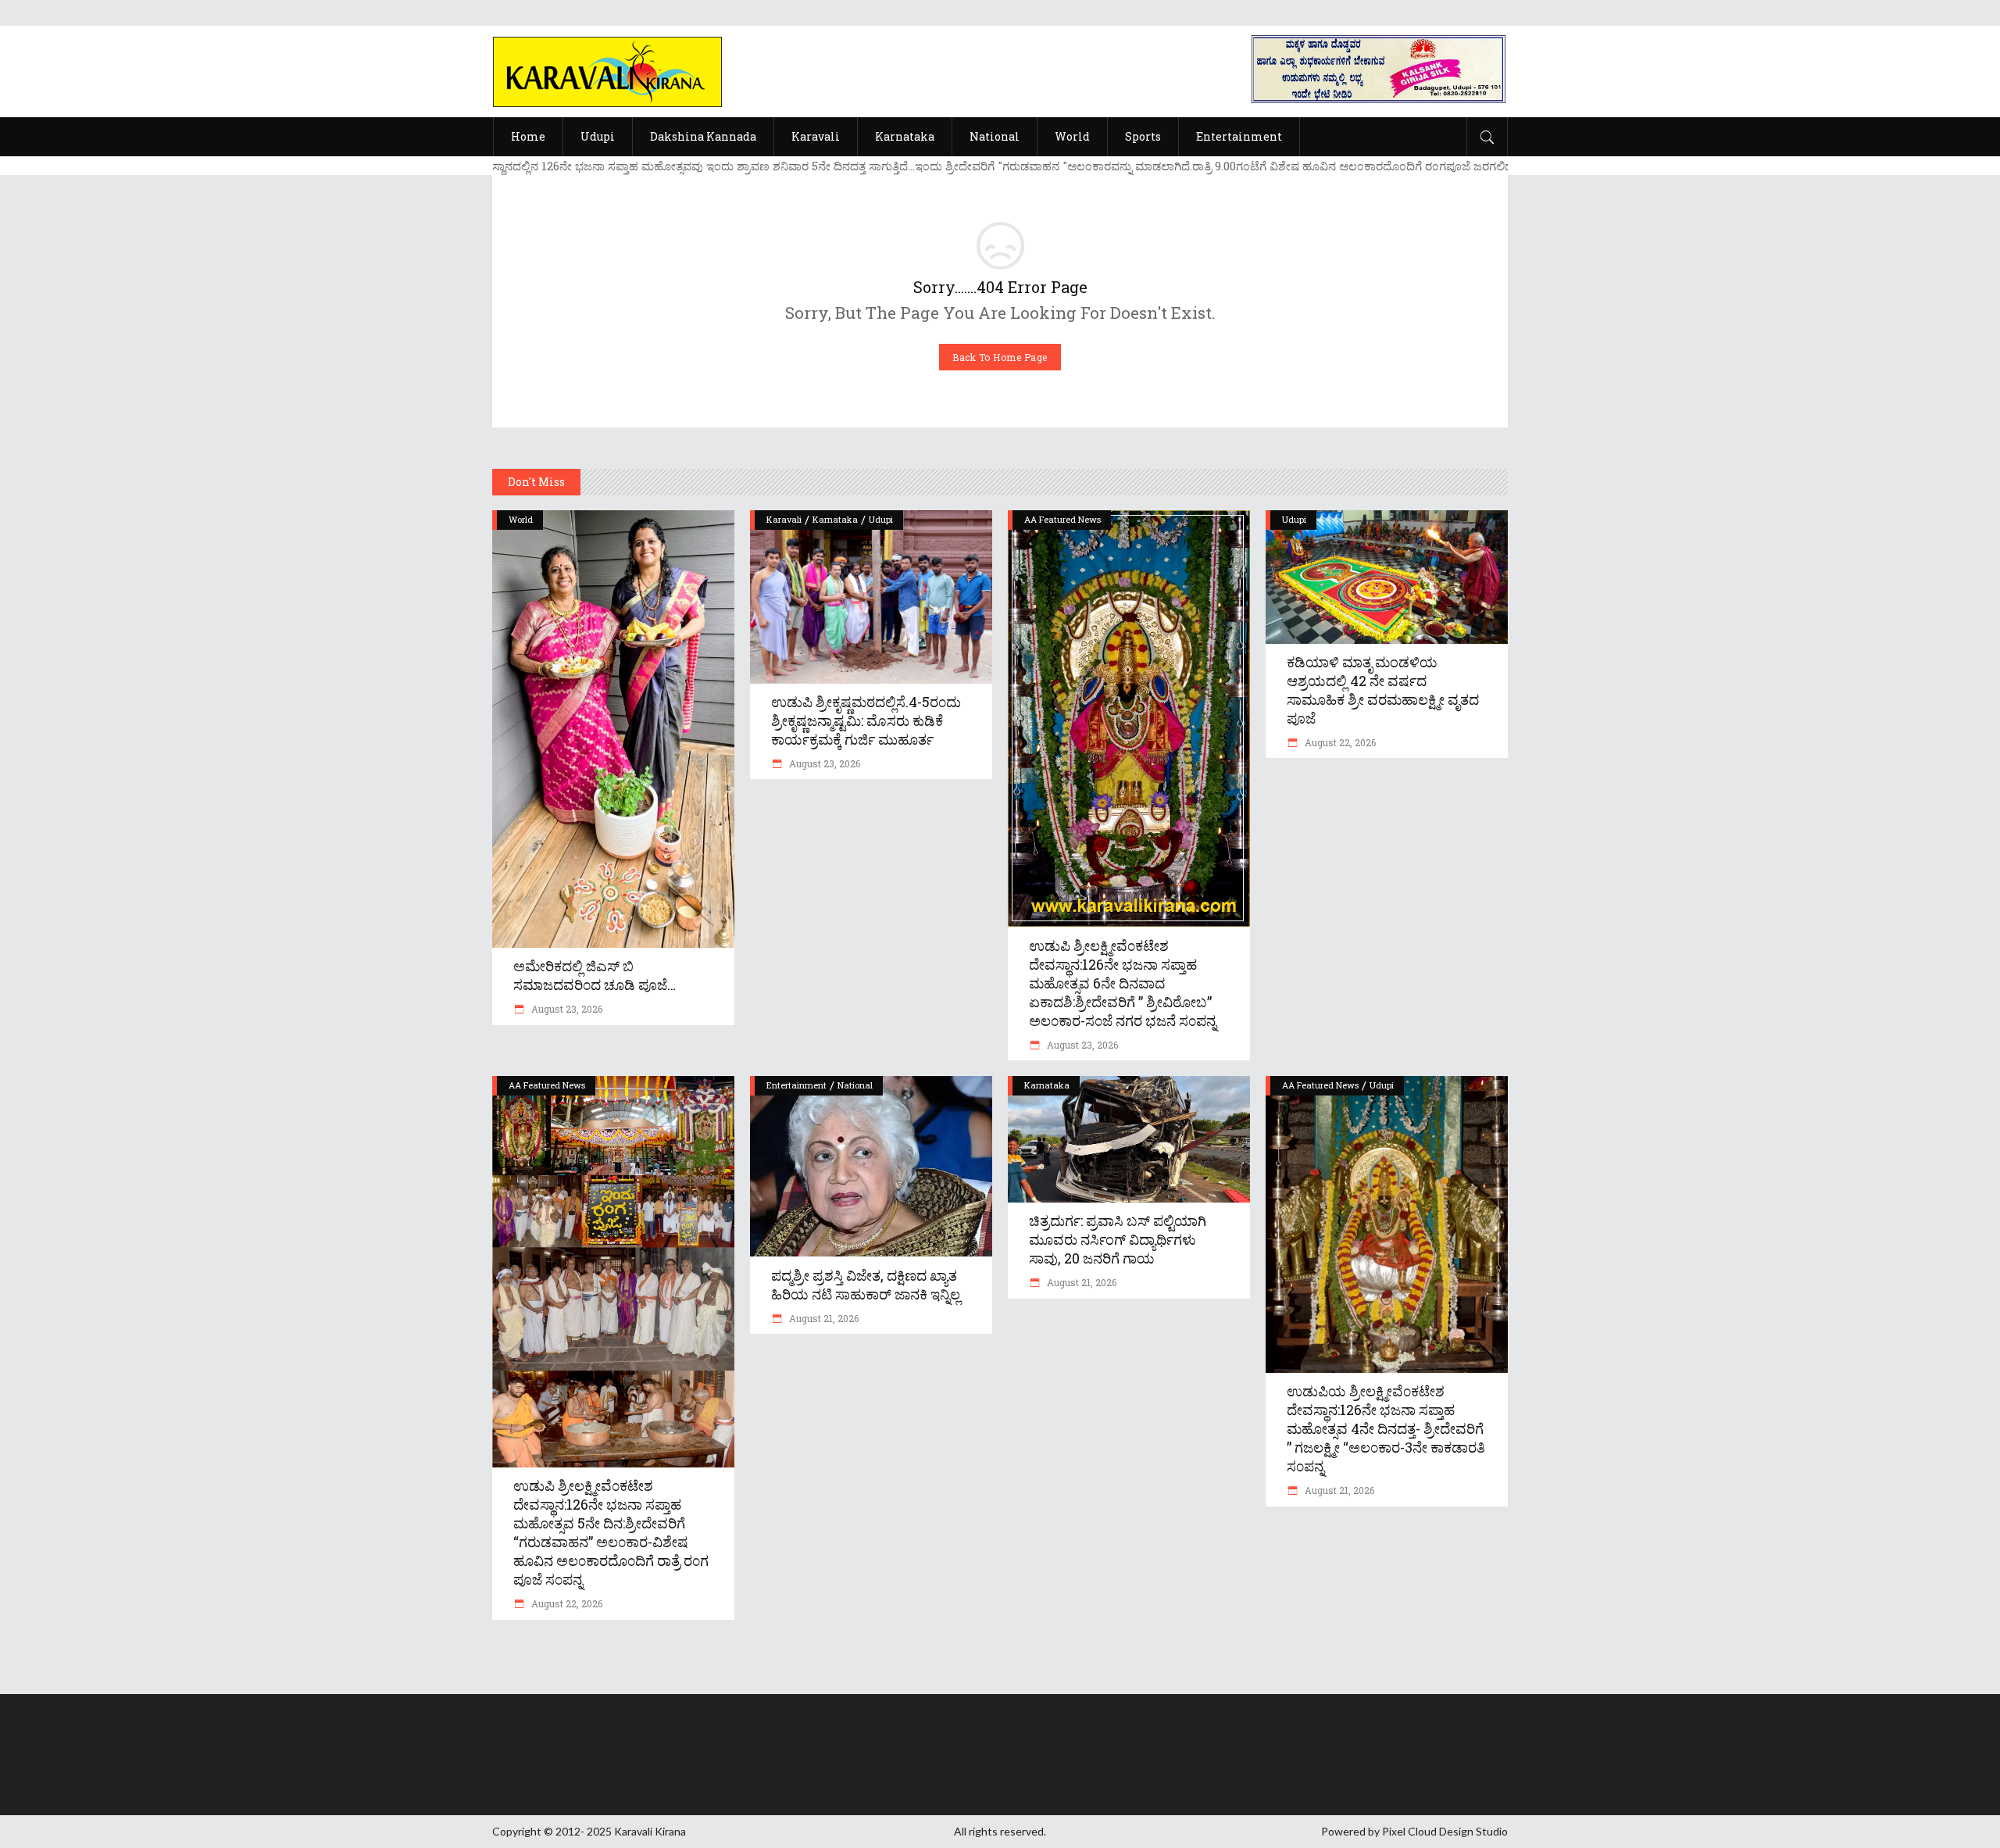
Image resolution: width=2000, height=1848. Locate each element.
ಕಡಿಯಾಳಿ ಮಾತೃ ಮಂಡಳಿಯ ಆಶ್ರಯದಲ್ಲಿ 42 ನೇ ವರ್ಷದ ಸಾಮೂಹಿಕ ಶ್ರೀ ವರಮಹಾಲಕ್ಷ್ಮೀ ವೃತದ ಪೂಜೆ (1383, 690)
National (855, 1085)
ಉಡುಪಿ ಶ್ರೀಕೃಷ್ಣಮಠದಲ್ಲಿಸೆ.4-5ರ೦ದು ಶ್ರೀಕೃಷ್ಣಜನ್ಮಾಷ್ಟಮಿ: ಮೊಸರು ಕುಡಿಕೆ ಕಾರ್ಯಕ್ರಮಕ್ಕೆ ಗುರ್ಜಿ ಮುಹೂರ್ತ (866, 720)
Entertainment (796, 1085)
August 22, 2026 (1339, 742)
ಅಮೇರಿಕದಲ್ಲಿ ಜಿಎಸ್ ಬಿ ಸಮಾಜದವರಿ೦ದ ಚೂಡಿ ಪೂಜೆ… (595, 975)
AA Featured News (1062, 519)
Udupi (881, 519)
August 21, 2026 (823, 1318)
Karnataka (835, 519)
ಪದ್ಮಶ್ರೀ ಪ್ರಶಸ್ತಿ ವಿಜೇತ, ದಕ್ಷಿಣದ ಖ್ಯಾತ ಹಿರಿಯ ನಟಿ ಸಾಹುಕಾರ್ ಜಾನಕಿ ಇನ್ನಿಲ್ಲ (866, 1285)
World (521, 519)
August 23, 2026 (566, 1009)
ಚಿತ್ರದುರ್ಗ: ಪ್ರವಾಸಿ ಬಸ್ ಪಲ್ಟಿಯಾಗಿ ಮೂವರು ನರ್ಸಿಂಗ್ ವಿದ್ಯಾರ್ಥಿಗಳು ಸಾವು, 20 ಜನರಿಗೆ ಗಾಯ (1118, 1239)
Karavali (784, 519)
